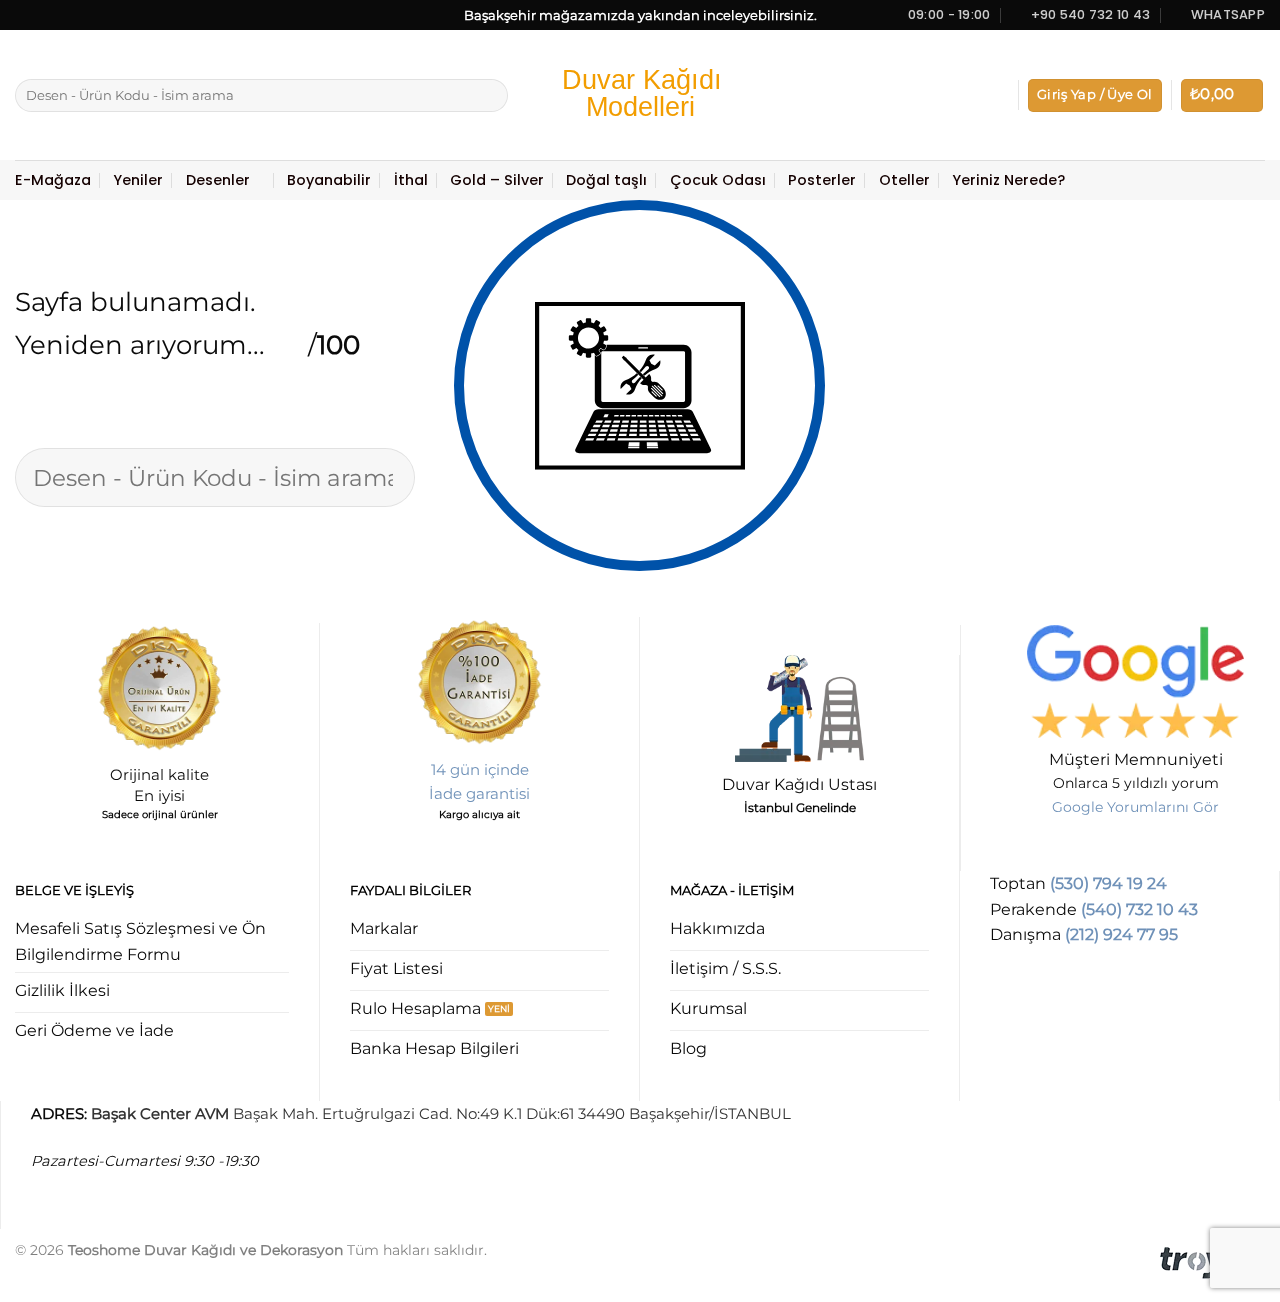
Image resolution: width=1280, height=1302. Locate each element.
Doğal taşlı (606, 180)
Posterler (822, 180)
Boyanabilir (329, 180)
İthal (411, 180)
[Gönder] (489, 96)
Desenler (218, 180)
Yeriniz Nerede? (1008, 180)
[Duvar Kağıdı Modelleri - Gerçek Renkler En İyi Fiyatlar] (640, 95)
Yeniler (138, 180)
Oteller (904, 180)
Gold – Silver (497, 180)
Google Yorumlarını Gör (1135, 807)
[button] (1095, 95)
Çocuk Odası (718, 180)
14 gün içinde (480, 769)
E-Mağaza (53, 180)
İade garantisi (479, 793)
